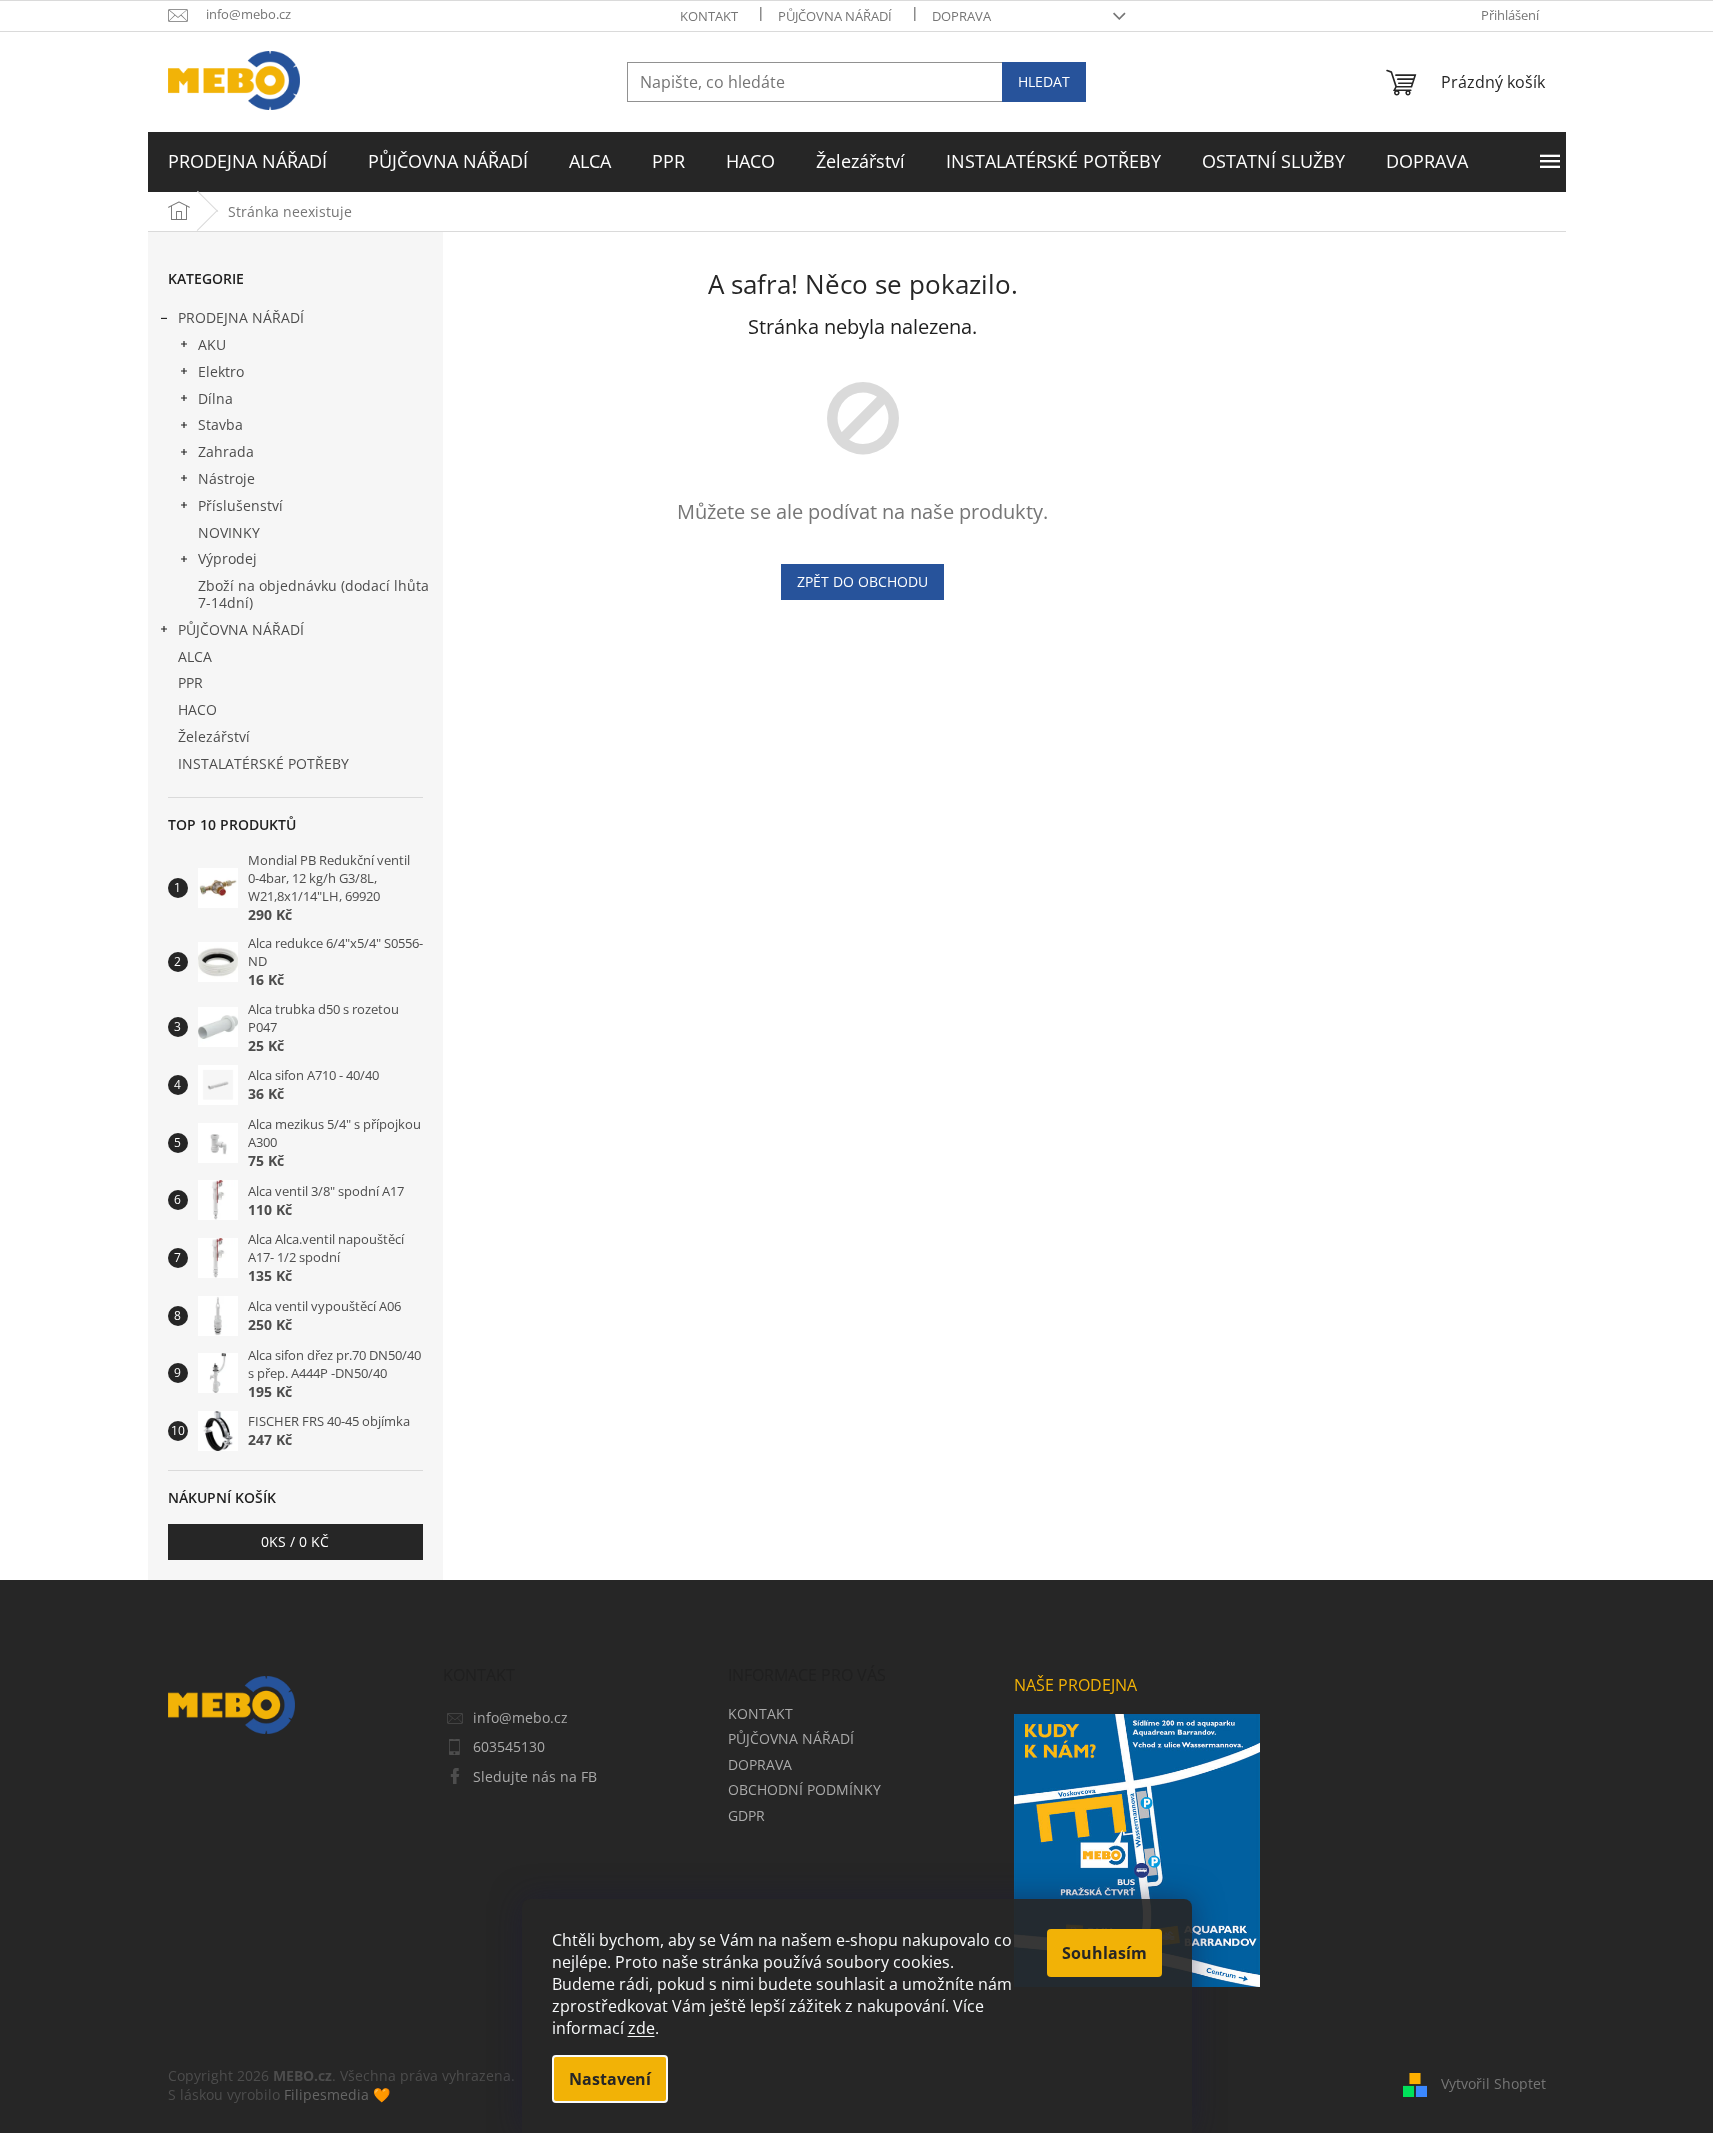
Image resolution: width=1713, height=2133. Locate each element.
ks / (295, 1541)
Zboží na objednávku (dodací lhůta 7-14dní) (313, 594)
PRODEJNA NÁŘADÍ (241, 317)
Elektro (221, 371)
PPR (190, 682)
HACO (197, 709)
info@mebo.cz (520, 1717)
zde (641, 2028)
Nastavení (610, 2079)
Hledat (1044, 81)
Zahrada (226, 451)
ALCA (195, 656)
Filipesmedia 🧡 (337, 2094)
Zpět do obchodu (862, 581)
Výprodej (227, 558)
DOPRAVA (961, 16)
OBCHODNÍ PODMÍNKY (804, 1789)
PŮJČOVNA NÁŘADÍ (835, 16)
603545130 (509, 1746)
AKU (212, 344)
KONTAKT (709, 16)
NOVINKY (229, 532)
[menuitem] (247, 162)
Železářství (214, 736)
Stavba (220, 424)
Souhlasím (1104, 1953)
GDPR (746, 1815)
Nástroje (226, 478)
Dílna (215, 398)
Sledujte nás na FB (535, 1776)
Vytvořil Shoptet (1493, 2083)
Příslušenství (240, 505)
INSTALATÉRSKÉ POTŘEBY (263, 763)
